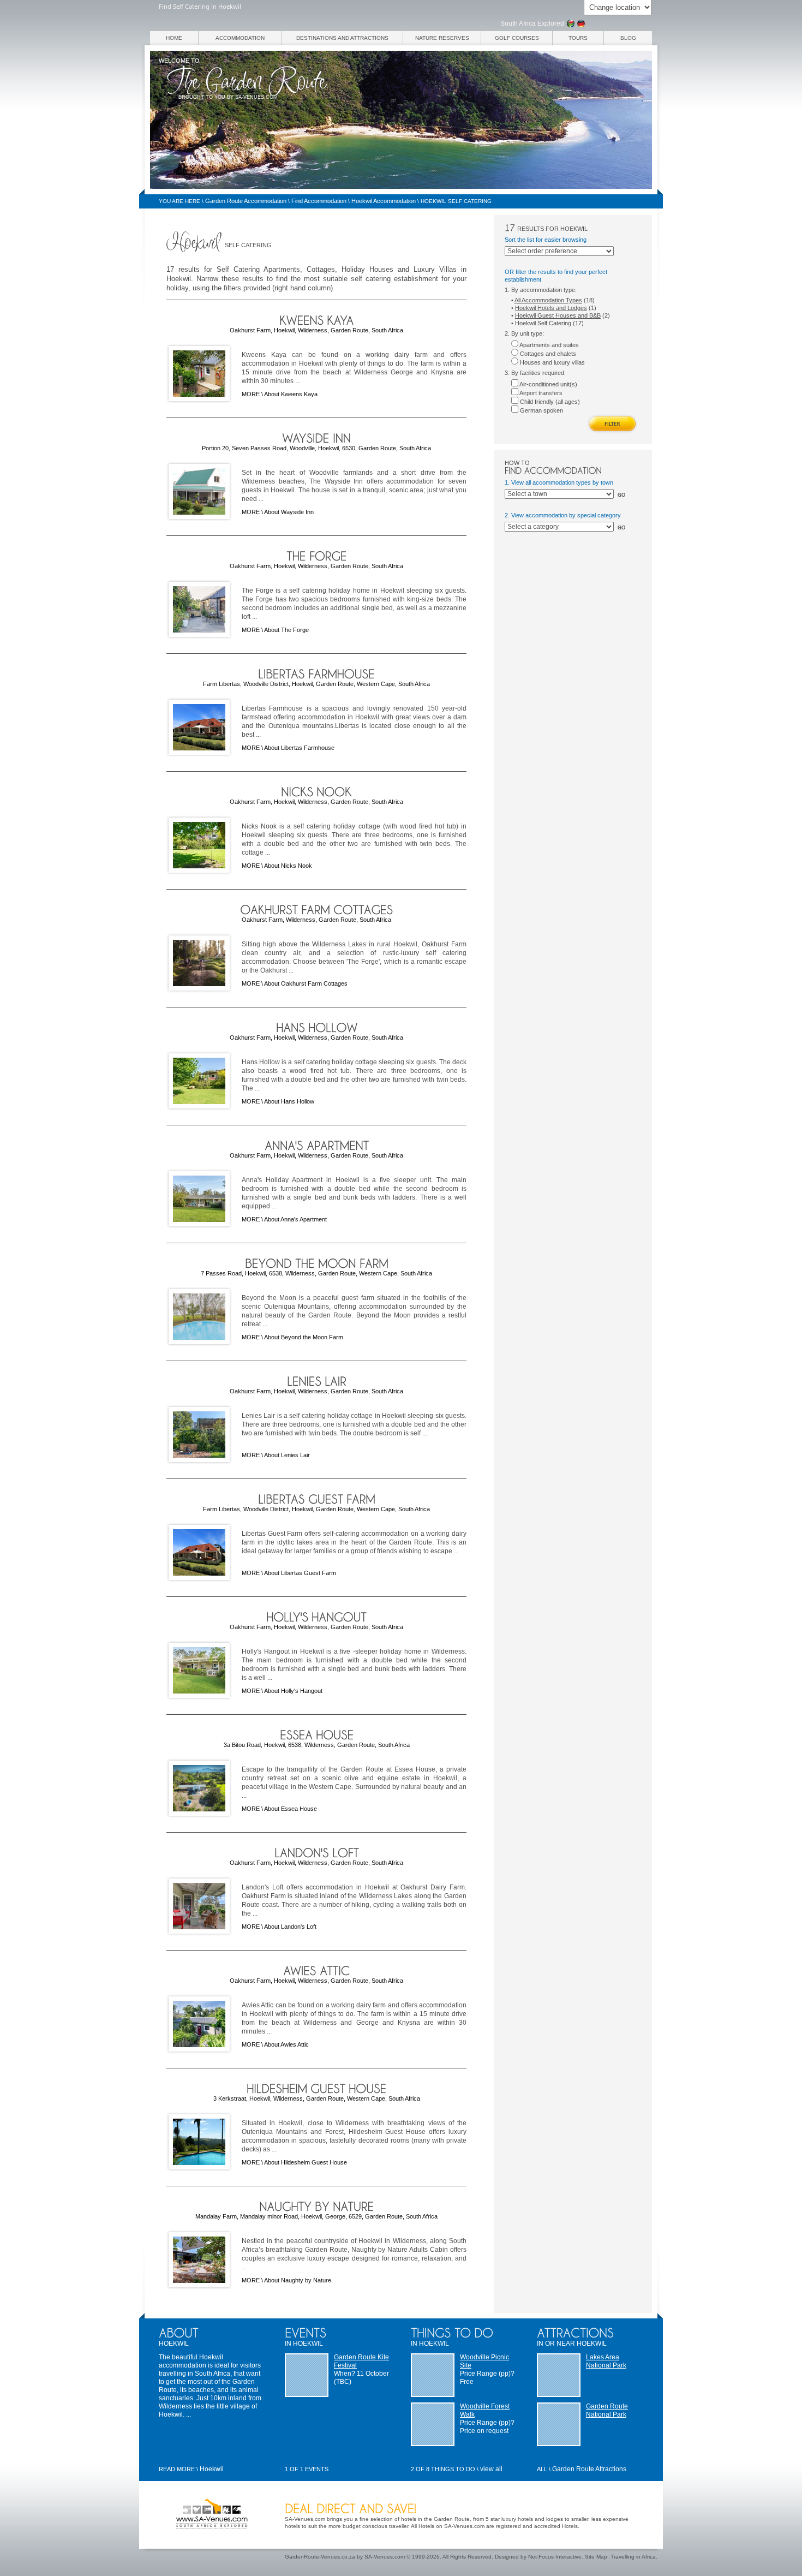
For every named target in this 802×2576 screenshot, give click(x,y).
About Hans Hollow (289, 1101)
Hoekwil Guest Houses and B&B (558, 315)
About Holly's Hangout (293, 1691)
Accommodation (240, 38)
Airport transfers (540, 393)
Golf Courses (517, 38)
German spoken (541, 410)
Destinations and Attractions (342, 38)
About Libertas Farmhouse (299, 748)
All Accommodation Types (548, 300)
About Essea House (291, 1809)
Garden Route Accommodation (246, 201)
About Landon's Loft (290, 1927)
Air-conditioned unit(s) (548, 384)
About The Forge (286, 630)
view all (491, 2469)
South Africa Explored (532, 23)
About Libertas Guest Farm (300, 1573)
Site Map (596, 2557)
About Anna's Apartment (295, 1219)
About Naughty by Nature (298, 2280)
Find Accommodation (319, 201)
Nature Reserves (442, 38)
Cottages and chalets (547, 354)
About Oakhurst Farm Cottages (306, 983)
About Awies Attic (286, 2044)
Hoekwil (212, 2469)
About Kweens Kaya (291, 394)
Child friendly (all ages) (549, 402)
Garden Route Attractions (589, 2469)
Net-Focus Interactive (555, 2557)
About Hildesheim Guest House (306, 2162)
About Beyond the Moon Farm (304, 1337)
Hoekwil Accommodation (384, 201)
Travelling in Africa (633, 2557)
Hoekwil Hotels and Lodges (551, 308)
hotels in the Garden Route (435, 2519)
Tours (578, 38)
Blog (628, 38)
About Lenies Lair (287, 1455)
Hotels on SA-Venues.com (451, 2526)
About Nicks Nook (288, 866)
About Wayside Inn (289, 512)
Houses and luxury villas (552, 362)
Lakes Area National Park (606, 2361)
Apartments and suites (549, 345)
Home (174, 38)
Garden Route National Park (607, 2410)
